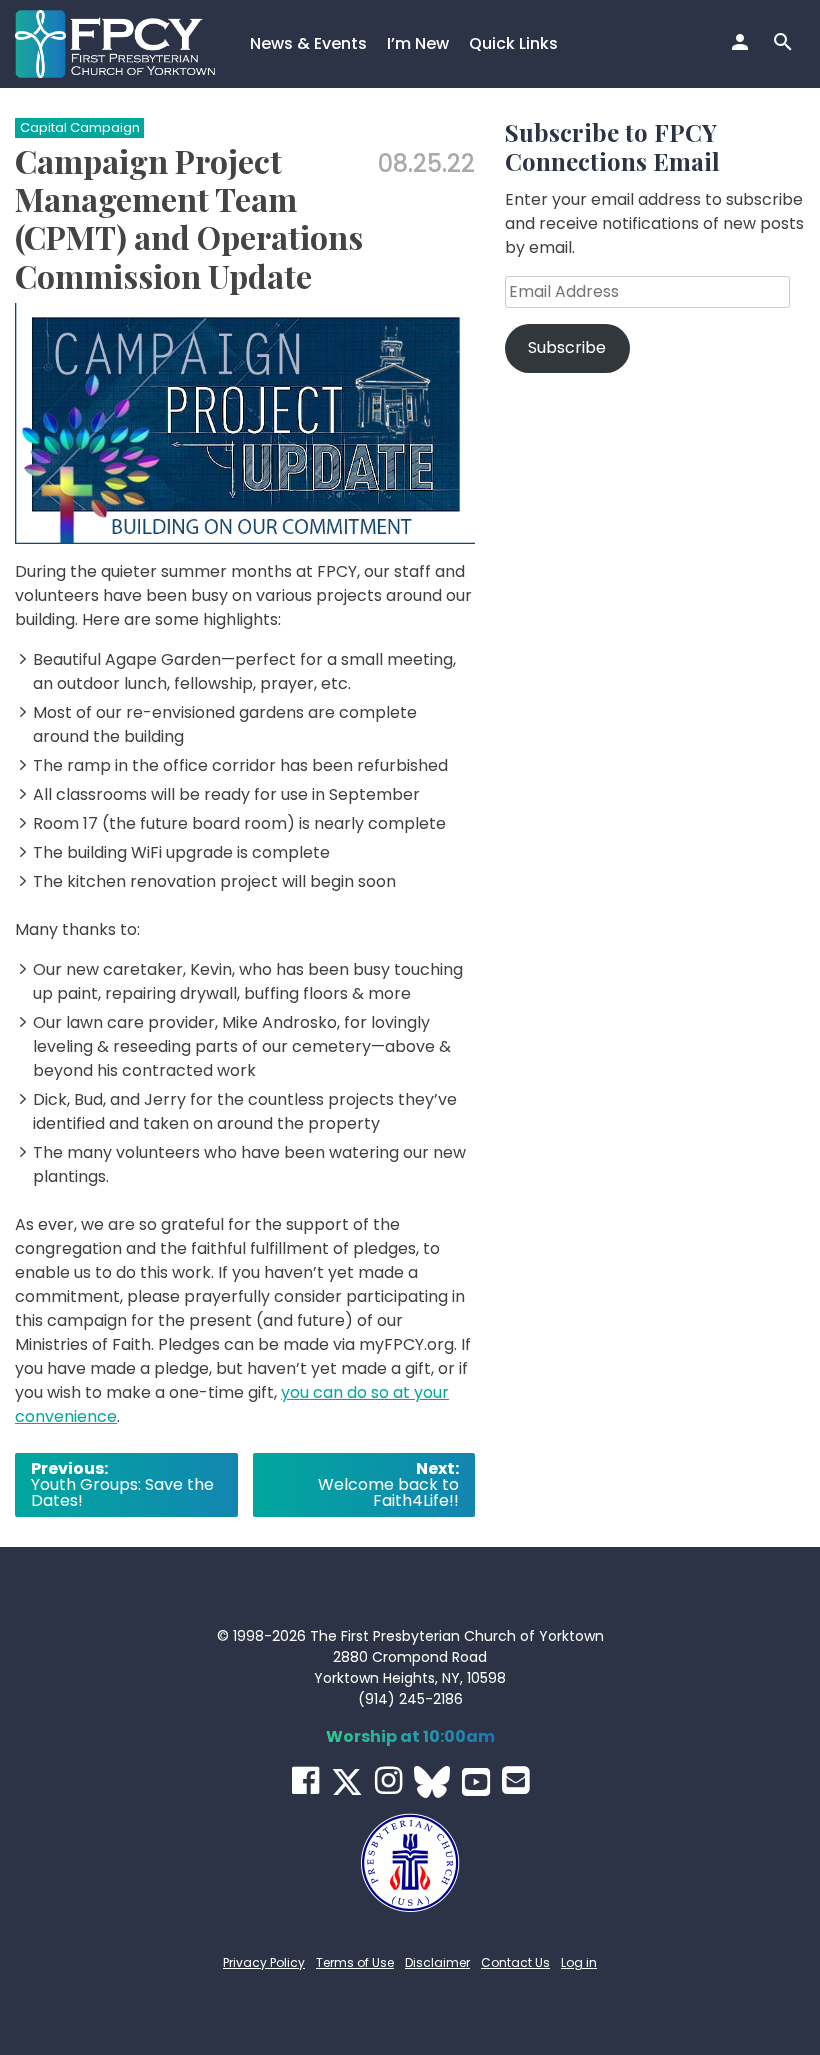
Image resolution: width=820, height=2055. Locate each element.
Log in (579, 1962)
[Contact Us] (515, 1780)
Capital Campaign (80, 127)
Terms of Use (355, 1962)
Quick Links (513, 43)
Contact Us (515, 1962)
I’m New (418, 43)
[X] (347, 1782)
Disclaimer (437, 1962)
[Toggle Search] (785, 44)
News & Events (308, 43)
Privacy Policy (264, 1962)
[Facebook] (305, 1780)
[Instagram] (388, 1780)
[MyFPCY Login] (742, 44)
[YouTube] (476, 1782)
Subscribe (567, 347)
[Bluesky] (432, 1782)
